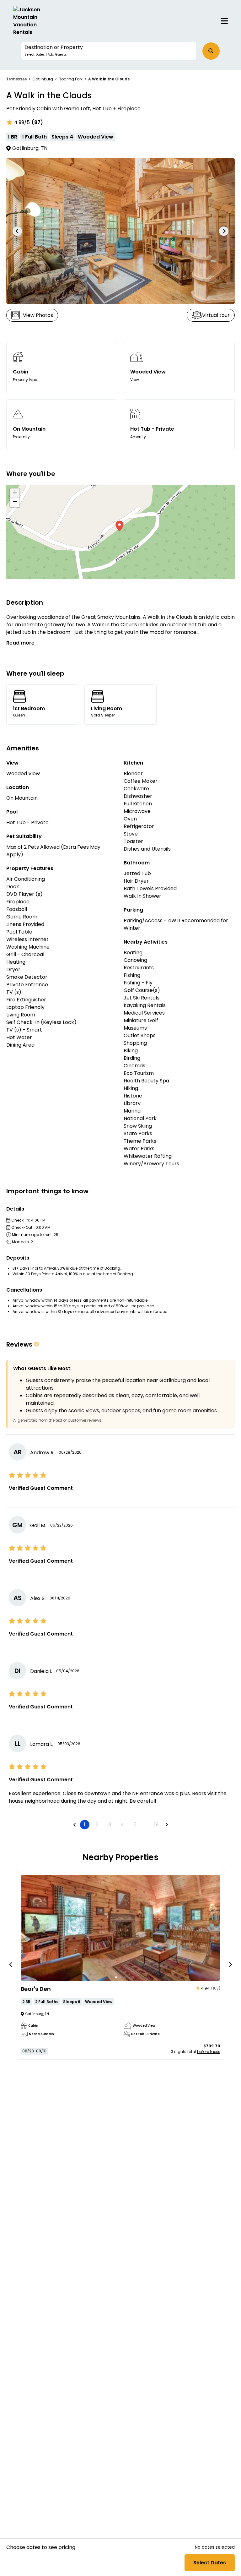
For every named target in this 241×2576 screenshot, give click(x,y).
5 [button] (135, 1824)
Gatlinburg (43, 79)
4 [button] (122, 1824)
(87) (37, 122)
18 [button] (156, 1824)
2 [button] (97, 1824)
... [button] (146, 1824)
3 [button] (110, 1824)
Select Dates (210, 2563)
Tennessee (16, 79)
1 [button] (85, 1824)
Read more (20, 643)
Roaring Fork (71, 79)
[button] (109, 51)
